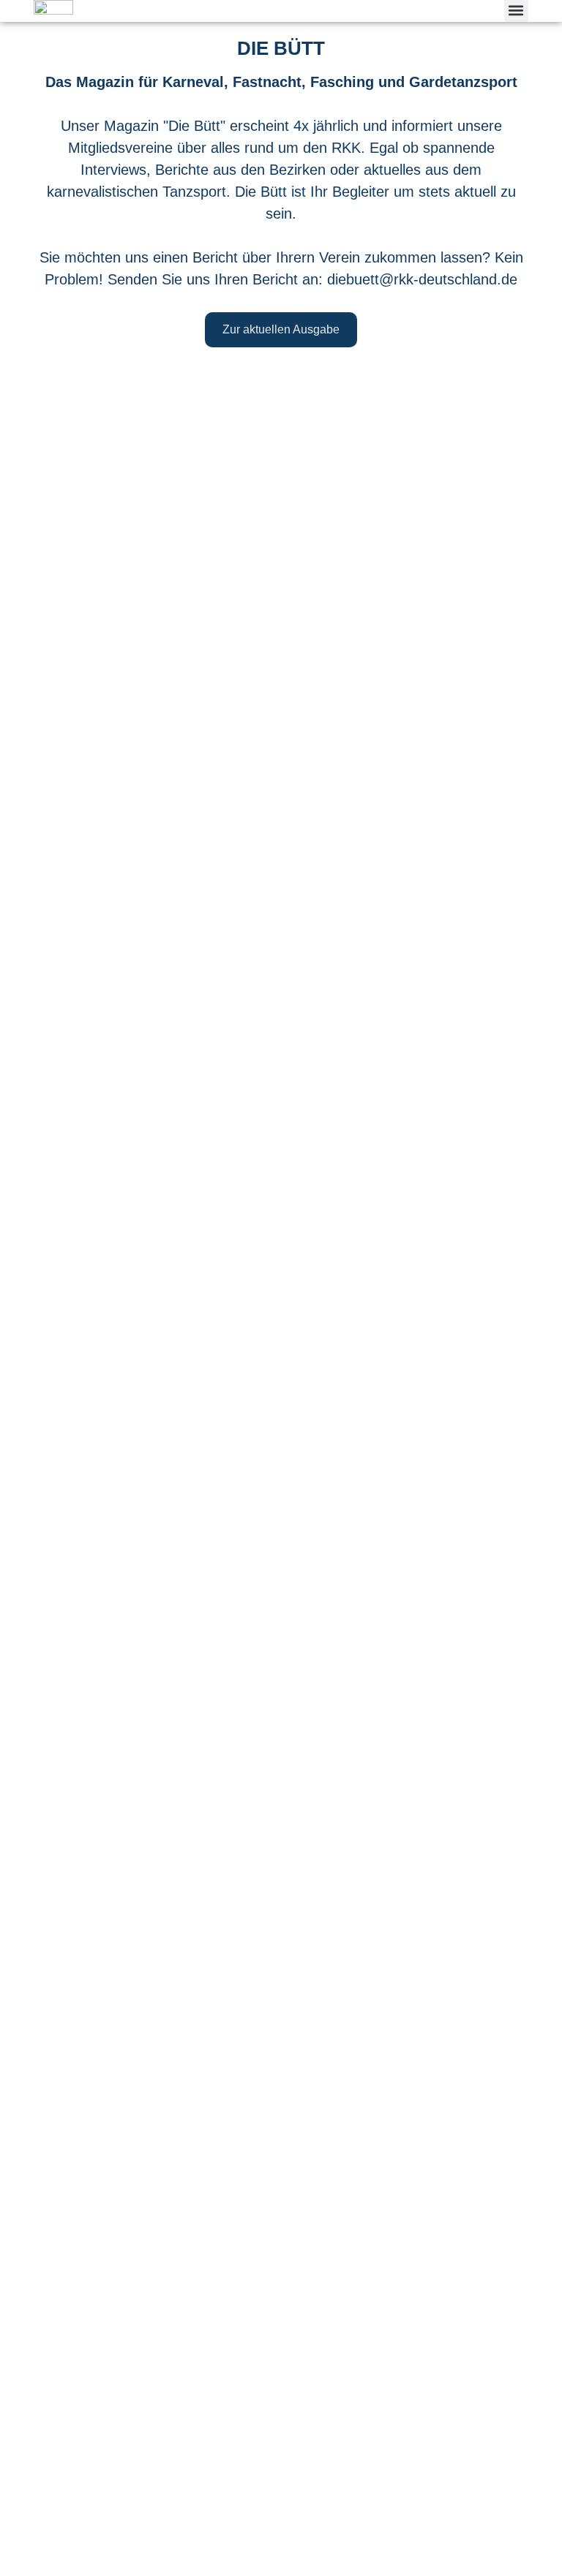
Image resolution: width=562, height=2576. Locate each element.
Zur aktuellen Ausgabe (281, 329)
